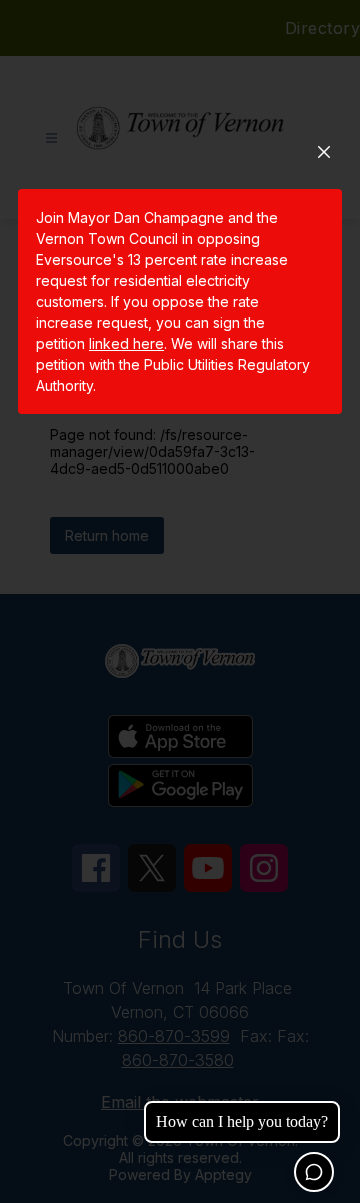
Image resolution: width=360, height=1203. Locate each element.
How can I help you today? (242, 1121)
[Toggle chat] (314, 1172)
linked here (126, 343)
